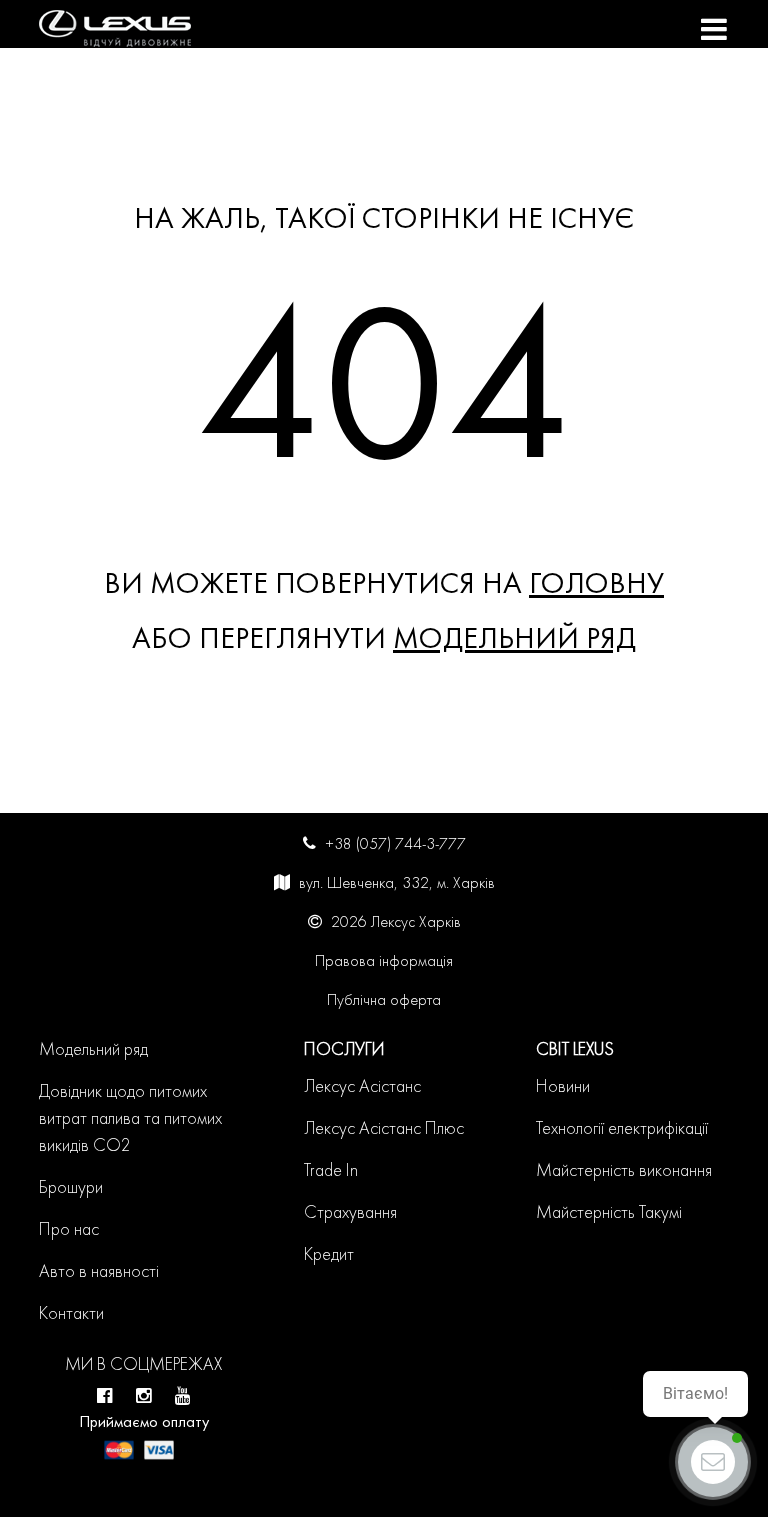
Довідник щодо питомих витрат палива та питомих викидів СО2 (130, 1119)
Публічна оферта (384, 1001)
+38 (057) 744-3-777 (395, 845)
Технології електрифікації (622, 1129)
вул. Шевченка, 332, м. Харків (397, 884)
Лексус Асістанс (362, 1087)
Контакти (71, 1314)
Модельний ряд (93, 1050)
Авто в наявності (99, 1272)
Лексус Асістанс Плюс (384, 1129)
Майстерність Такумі (609, 1213)
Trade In (331, 1171)
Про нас (69, 1230)
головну (596, 585)
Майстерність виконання (624, 1171)
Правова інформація (384, 962)
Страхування (350, 1213)
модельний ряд (514, 640)
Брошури (71, 1188)
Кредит (329, 1255)
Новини (563, 1087)
